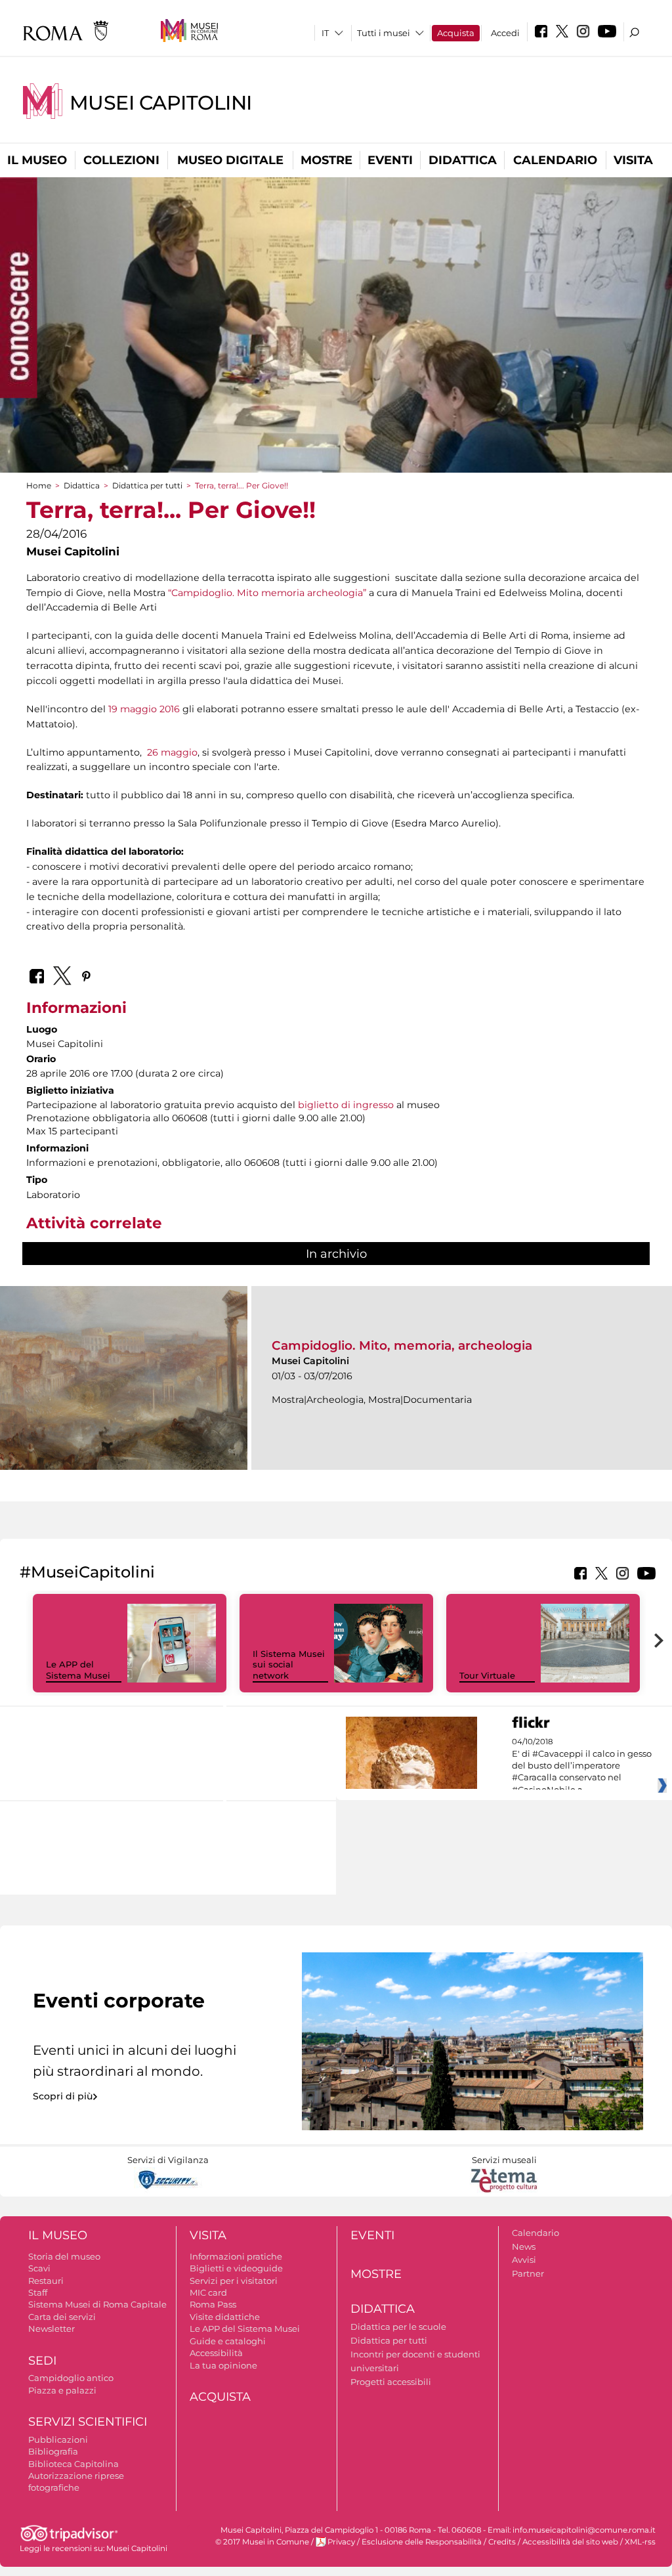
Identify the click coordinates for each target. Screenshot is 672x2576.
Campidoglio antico (71, 2378)
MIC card (208, 2292)
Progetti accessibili (391, 2382)
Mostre (326, 160)
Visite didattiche (225, 2317)
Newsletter (52, 2329)
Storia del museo (64, 2256)
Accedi (505, 33)
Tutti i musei (384, 33)
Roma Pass (213, 2304)
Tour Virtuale (487, 1675)
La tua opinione (223, 2365)
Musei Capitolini (161, 103)
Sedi (42, 2361)
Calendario (555, 160)
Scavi (39, 2268)
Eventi (390, 160)
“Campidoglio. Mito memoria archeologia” (267, 593)
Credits (502, 2542)
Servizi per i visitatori (234, 2281)
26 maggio (171, 752)
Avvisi (524, 2260)
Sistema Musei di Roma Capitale (97, 2304)
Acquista (456, 33)
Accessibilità (216, 2353)
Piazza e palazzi (62, 2390)
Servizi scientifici (88, 2422)
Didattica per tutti (147, 485)
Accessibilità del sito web (570, 2542)
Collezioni (121, 160)
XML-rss (640, 2542)
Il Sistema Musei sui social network (289, 1665)
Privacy (341, 2542)
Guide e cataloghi (228, 2341)
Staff (38, 2292)
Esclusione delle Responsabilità (422, 2542)
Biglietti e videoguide (236, 2268)
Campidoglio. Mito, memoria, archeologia (402, 1345)
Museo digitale (230, 160)
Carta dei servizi (62, 2317)
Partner (528, 2273)
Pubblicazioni (58, 2439)
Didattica (463, 160)
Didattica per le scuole (398, 2327)
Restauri (46, 2281)
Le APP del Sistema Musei (78, 1670)
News (524, 2246)
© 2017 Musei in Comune (262, 2542)
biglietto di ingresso (346, 1105)
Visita (633, 160)
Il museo (37, 160)
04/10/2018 (582, 1766)
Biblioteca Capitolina (73, 2464)
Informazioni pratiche (236, 2256)
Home (39, 485)
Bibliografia (53, 2451)
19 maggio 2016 (144, 709)
